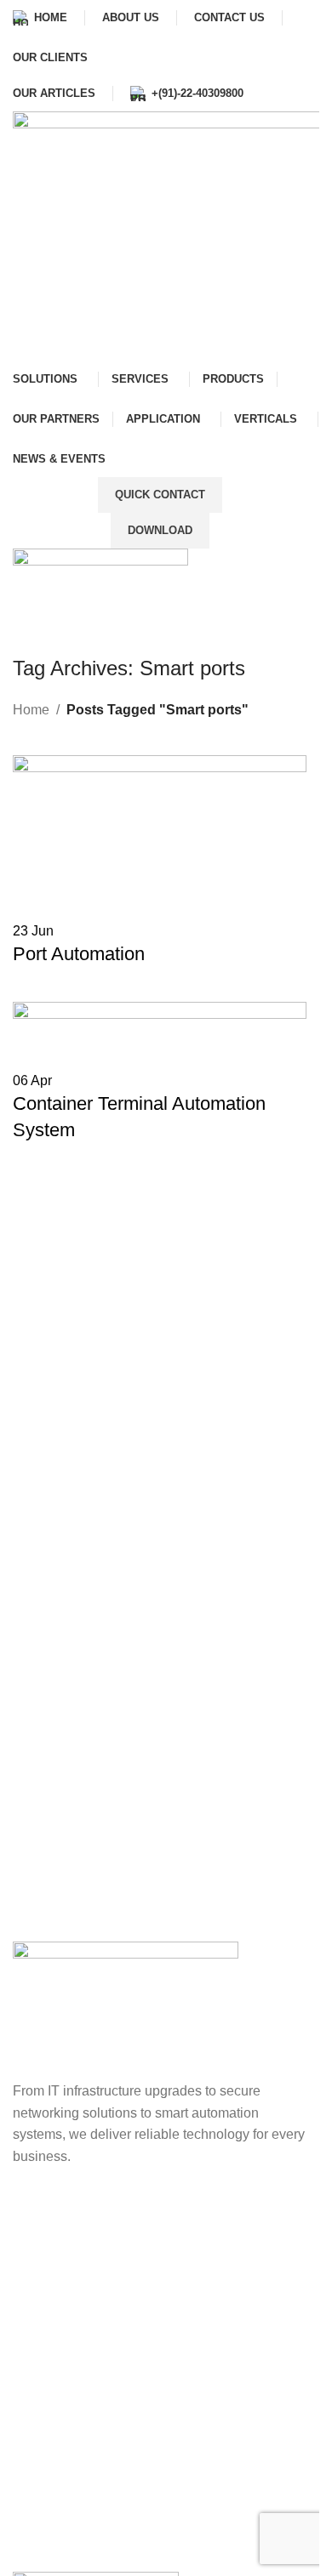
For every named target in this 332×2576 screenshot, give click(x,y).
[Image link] (126, 2010)
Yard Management (83, 2307)
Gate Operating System (97, 2246)
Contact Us (61, 2445)
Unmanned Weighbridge (101, 2277)
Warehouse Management (103, 2337)
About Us (55, 2415)
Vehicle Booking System (101, 2217)
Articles (50, 2506)
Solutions (56, 2475)
